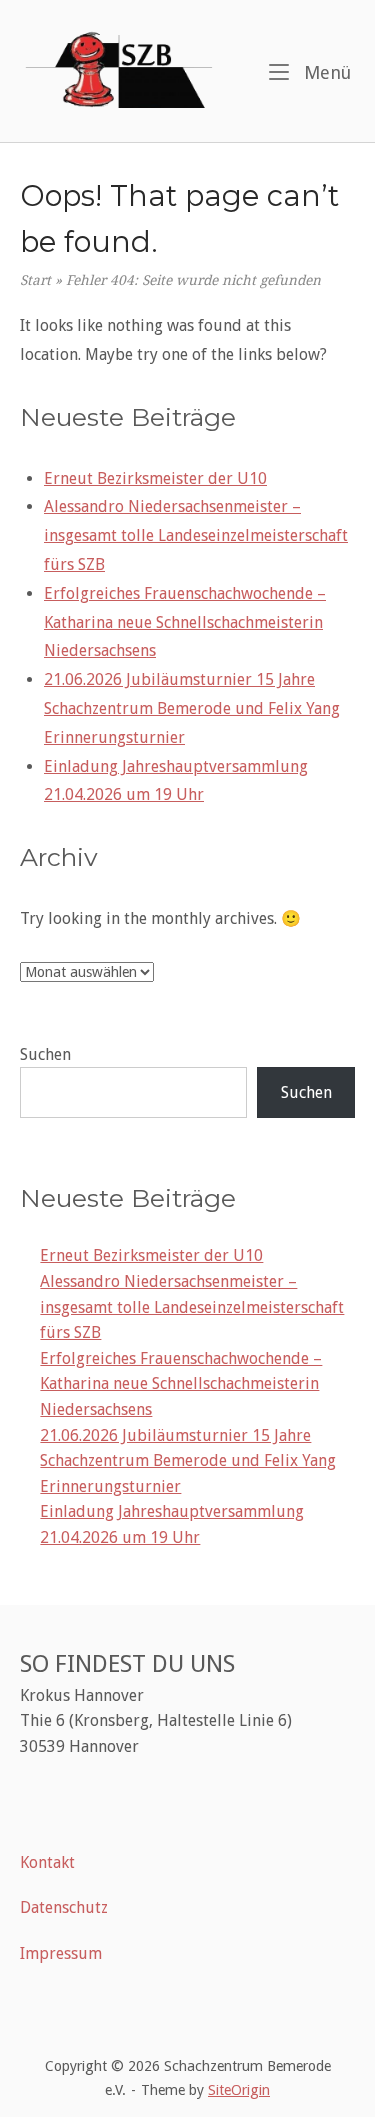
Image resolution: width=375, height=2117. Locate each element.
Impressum (61, 1953)
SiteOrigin (239, 2090)
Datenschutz (64, 1907)
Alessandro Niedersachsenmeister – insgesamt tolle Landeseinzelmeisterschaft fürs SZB (196, 535)
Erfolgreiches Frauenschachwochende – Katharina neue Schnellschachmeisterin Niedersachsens (185, 622)
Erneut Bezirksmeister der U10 (155, 478)
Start (35, 280)
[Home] (116, 67)
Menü (325, 72)
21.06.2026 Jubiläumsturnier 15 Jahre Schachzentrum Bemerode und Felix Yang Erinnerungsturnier (192, 708)
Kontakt (47, 1862)
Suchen (45, 1054)
